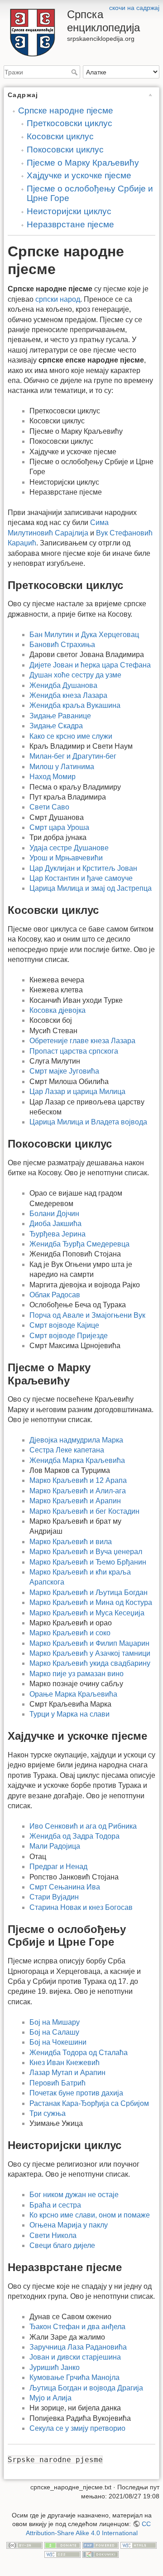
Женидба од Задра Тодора (74, 1836)
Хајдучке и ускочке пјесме (79, 175)
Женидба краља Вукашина (75, 705)
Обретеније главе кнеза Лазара (82, 1041)
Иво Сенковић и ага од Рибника (83, 1826)
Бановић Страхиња (62, 645)
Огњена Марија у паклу (69, 2225)
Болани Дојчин (54, 1214)
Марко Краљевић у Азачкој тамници (90, 1653)
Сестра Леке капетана (67, 1450)
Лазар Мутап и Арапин (67, 2073)
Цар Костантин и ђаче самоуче (81, 878)
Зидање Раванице (60, 716)
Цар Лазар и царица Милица (77, 1092)
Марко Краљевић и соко (70, 1633)
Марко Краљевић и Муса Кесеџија (87, 1613)
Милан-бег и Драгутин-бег (73, 756)
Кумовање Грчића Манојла (74, 2377)
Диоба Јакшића (55, 1224)
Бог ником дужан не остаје (74, 2195)
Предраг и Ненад (58, 1867)
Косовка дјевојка (58, 1010)
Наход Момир (53, 777)
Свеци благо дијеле (62, 2245)
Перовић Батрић (58, 2083)
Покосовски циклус (65, 150)
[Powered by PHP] (101, 2545)
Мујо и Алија (50, 2398)
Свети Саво (49, 807)
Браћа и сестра (55, 2205)
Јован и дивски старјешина (75, 2357)
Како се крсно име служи (71, 736)
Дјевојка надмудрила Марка (76, 1440)
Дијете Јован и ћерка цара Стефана (90, 665)
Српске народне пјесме (66, 110)
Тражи (75, 72)
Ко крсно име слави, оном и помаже (90, 2215)
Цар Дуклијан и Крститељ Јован (83, 868)
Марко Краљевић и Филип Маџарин (89, 1643)
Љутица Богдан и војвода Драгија (86, 2388)
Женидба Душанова (63, 685)
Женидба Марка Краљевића (77, 1460)
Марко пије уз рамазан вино (77, 1674)
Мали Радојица (55, 1846)
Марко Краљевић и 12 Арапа (78, 1480)
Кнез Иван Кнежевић (65, 2063)
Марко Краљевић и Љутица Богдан (89, 1592)
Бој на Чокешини (58, 2042)
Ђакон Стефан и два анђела (77, 2327)
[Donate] (62, 2545)
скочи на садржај (134, 8)
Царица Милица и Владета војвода (88, 1122)
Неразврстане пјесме (70, 224)
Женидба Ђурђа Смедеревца (79, 1244)
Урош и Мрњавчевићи (66, 858)
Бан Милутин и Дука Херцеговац (84, 635)
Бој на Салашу (54, 2032)
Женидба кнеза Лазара (68, 695)
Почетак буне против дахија (76, 2093)
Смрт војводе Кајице (64, 1325)
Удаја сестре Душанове (69, 848)
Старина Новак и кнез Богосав (81, 1907)
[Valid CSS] (62, 2554)
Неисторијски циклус (69, 211)
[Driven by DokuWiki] (101, 2554)
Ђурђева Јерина (58, 1234)
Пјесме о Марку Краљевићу (83, 163)
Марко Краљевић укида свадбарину (90, 1663)
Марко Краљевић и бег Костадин (84, 1511)
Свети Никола (53, 2235)
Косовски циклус (60, 136)
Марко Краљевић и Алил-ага (78, 1491)
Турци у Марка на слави (70, 1714)
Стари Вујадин (54, 1897)
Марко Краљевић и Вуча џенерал (86, 1552)
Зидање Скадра (56, 726)
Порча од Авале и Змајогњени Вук (87, 1315)
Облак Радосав (55, 1295)
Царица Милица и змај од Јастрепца (91, 888)
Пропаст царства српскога (74, 1051)
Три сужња (48, 2113)
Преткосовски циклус (70, 123)
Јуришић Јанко (55, 2367)
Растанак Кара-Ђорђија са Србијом (89, 2103)
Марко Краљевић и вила (71, 1542)
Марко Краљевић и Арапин (75, 1501)
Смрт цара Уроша (59, 827)
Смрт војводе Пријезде (69, 1336)
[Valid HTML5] (139, 2545)
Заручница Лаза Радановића (78, 2347)
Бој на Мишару (55, 2022)
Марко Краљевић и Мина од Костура (91, 1602)
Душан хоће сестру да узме (75, 675)
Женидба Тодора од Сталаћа (79, 2053)
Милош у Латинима (62, 767)
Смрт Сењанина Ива (65, 1887)
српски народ (58, 299)
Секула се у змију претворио (77, 2428)
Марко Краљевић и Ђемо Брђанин (88, 1562)
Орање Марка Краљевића (73, 1694)
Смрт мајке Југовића (64, 1071)
